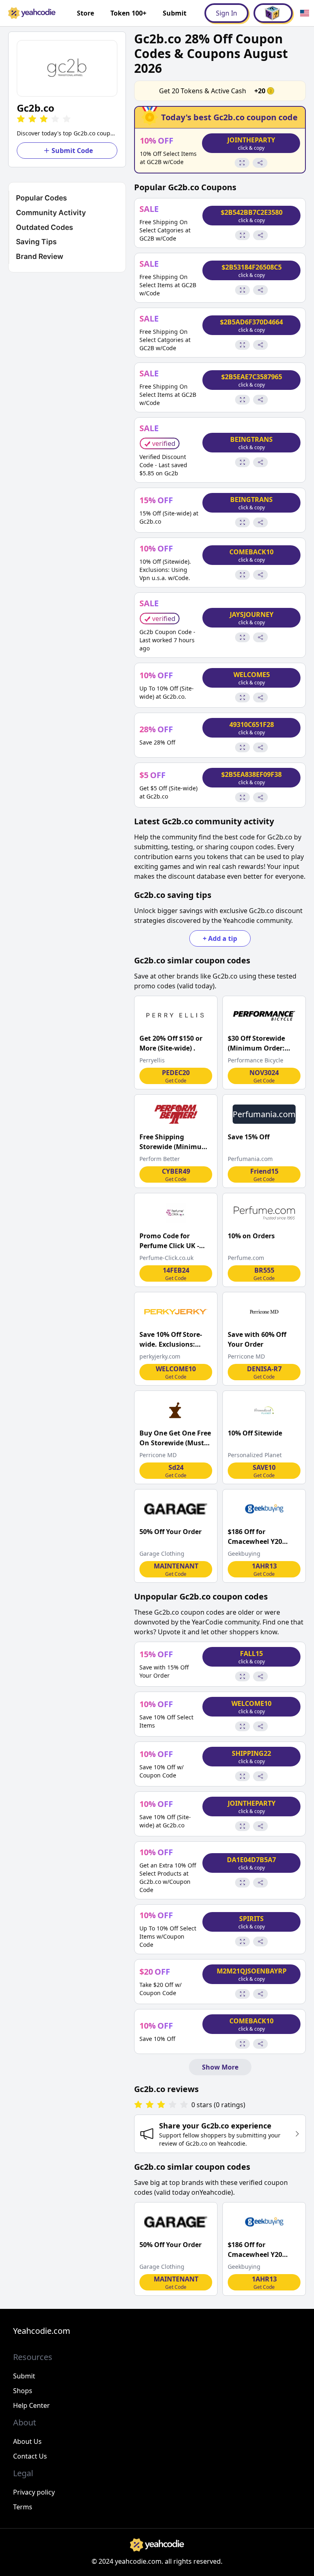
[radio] (21, 119)
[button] (67, 68)
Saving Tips (36, 242)
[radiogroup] (161, 2105)
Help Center (31, 2405)
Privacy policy (34, 2492)
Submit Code (72, 151)
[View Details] (242, 163)
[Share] (260, 163)
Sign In (227, 13)
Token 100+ (128, 13)
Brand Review (40, 256)
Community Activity (51, 213)
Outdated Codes (45, 227)
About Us (27, 2441)
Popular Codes (41, 198)
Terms (23, 2507)
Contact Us (30, 2456)
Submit (175, 13)
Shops (23, 2391)
